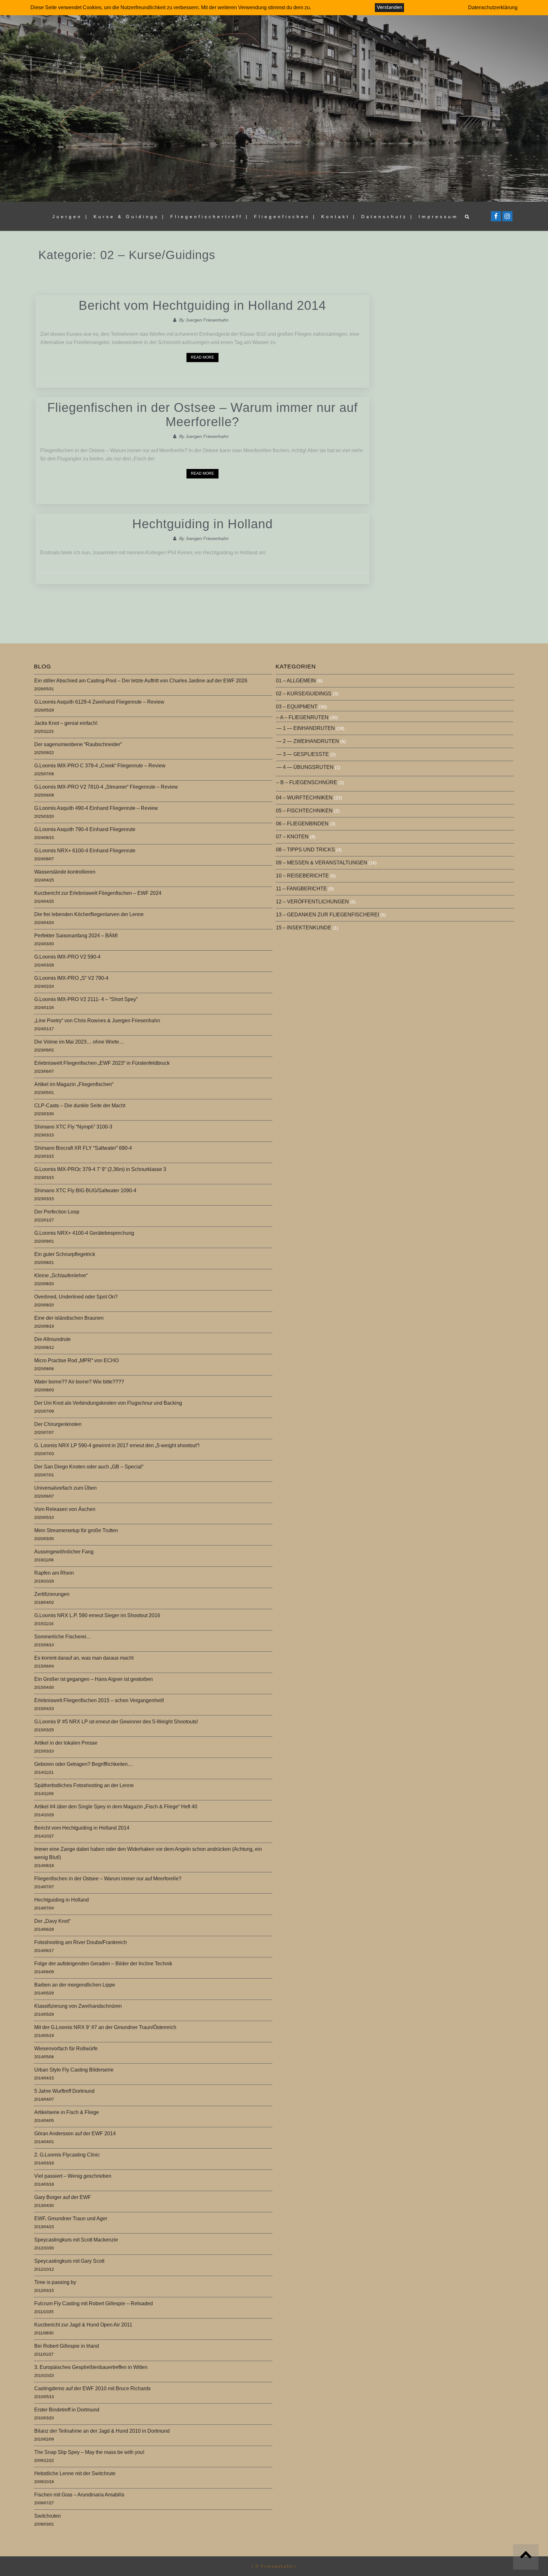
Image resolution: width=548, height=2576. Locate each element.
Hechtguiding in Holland (202, 524)
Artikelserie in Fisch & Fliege (67, 2112)
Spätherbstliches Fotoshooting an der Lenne (84, 1785)
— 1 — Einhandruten (306, 728)
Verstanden (389, 7)
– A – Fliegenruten (302, 717)
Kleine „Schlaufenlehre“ (61, 1275)
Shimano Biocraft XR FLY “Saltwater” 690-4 (83, 1148)
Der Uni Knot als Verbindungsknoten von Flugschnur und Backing (108, 1403)
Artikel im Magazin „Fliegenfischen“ (74, 1084)
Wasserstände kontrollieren (65, 872)
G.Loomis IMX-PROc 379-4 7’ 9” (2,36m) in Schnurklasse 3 (100, 1169)
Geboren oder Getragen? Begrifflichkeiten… (84, 1764)
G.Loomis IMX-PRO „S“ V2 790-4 (71, 978)
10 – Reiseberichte (302, 876)
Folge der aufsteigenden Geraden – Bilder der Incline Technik (103, 1964)
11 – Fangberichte (301, 889)
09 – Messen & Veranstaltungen (322, 863)
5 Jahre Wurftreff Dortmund (64, 2091)
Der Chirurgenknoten (58, 1424)
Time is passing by (55, 2282)
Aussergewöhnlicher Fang (64, 1552)
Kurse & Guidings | (129, 217)
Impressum (438, 217)
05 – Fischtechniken (304, 811)
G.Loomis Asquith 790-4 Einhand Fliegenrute (85, 829)
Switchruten (48, 2516)
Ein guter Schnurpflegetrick (65, 1254)
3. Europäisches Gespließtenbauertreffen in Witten (91, 2367)
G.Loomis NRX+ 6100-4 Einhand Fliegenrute (85, 851)
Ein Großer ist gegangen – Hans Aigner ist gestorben (94, 1679)
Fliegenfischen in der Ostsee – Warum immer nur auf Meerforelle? (202, 415)
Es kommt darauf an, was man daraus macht (84, 1658)
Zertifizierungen (52, 1594)
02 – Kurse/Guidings (304, 694)
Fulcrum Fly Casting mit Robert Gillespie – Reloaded (94, 2303)
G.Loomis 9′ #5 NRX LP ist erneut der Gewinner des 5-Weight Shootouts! (116, 1722)
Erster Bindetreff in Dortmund (67, 2410)
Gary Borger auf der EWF (63, 2197)
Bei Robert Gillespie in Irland (67, 2346)
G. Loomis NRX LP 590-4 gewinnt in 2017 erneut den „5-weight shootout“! (117, 1445)
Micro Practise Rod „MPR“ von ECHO (76, 1360)
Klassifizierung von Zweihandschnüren (78, 2006)
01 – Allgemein (296, 681)
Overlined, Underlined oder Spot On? (76, 1297)
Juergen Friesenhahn (207, 320)
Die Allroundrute (52, 1339)
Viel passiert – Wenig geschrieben (73, 2176)
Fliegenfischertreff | (210, 217)
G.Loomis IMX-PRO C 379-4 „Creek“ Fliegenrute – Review (100, 766)
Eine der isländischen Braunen (69, 1318)
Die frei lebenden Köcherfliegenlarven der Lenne (89, 914)
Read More (202, 357)
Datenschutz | (387, 217)
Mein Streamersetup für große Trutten (76, 1530)
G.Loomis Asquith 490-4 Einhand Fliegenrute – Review (96, 808)
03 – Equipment (297, 707)
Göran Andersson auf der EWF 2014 (75, 2134)
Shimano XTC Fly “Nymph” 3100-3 (73, 1127)
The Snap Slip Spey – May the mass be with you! (89, 2452)
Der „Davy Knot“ (52, 1921)
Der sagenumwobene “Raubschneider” (78, 744)
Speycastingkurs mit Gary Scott (69, 2261)
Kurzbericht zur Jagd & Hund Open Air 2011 (83, 2325)
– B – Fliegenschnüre (307, 782)
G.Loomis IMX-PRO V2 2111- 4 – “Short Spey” (86, 999)
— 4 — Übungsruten (305, 767)
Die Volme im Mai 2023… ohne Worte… (79, 1042)
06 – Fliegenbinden (302, 824)
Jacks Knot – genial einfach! (66, 723)
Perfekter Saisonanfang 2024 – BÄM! (76, 936)
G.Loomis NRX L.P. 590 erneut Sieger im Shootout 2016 (97, 1615)
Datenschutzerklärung (493, 7)
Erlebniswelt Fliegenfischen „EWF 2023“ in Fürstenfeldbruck (102, 1063)
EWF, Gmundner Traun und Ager (71, 2218)
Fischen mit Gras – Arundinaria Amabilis (79, 2495)
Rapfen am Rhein (54, 1573)
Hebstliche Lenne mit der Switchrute (75, 2473)
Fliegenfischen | (285, 217)
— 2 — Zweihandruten (308, 741)
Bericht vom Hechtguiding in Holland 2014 (202, 305)
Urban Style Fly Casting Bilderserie (74, 2070)
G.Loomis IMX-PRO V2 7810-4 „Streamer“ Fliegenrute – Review (106, 787)
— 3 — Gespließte (303, 754)
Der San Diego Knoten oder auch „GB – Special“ (89, 1467)
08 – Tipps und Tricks (305, 850)
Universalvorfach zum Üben (65, 1488)
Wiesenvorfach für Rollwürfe (66, 2049)
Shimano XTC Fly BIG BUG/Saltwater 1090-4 (85, 1190)
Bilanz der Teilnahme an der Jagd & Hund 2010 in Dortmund (102, 2431)
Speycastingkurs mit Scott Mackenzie (76, 2240)
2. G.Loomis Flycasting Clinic (67, 2155)
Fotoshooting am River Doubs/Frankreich (81, 1942)
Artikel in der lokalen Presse (66, 1743)
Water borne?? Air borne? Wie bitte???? (79, 1382)
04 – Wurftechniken (304, 798)
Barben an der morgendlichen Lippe (75, 1985)
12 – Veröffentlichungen (312, 902)
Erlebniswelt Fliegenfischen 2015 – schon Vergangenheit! (99, 1700)
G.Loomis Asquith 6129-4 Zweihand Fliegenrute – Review (99, 702)
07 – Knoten (292, 837)
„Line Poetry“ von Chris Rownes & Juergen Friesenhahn (97, 1021)
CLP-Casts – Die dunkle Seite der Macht (80, 1106)
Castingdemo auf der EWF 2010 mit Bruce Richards (92, 2388)
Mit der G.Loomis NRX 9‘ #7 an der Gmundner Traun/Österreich (105, 2027)
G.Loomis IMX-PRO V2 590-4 (67, 957)
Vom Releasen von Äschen (65, 1509)
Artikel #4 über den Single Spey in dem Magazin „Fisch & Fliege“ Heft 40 (116, 1807)
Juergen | (70, 217)
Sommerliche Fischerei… (63, 1637)
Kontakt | (339, 217)
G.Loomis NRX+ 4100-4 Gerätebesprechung (84, 1233)
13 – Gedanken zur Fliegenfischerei (327, 915)
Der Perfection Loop (57, 1212)
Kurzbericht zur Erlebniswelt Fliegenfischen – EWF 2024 (98, 893)
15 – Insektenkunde (304, 928)
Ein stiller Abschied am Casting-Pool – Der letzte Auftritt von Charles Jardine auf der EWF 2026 (141, 681)
